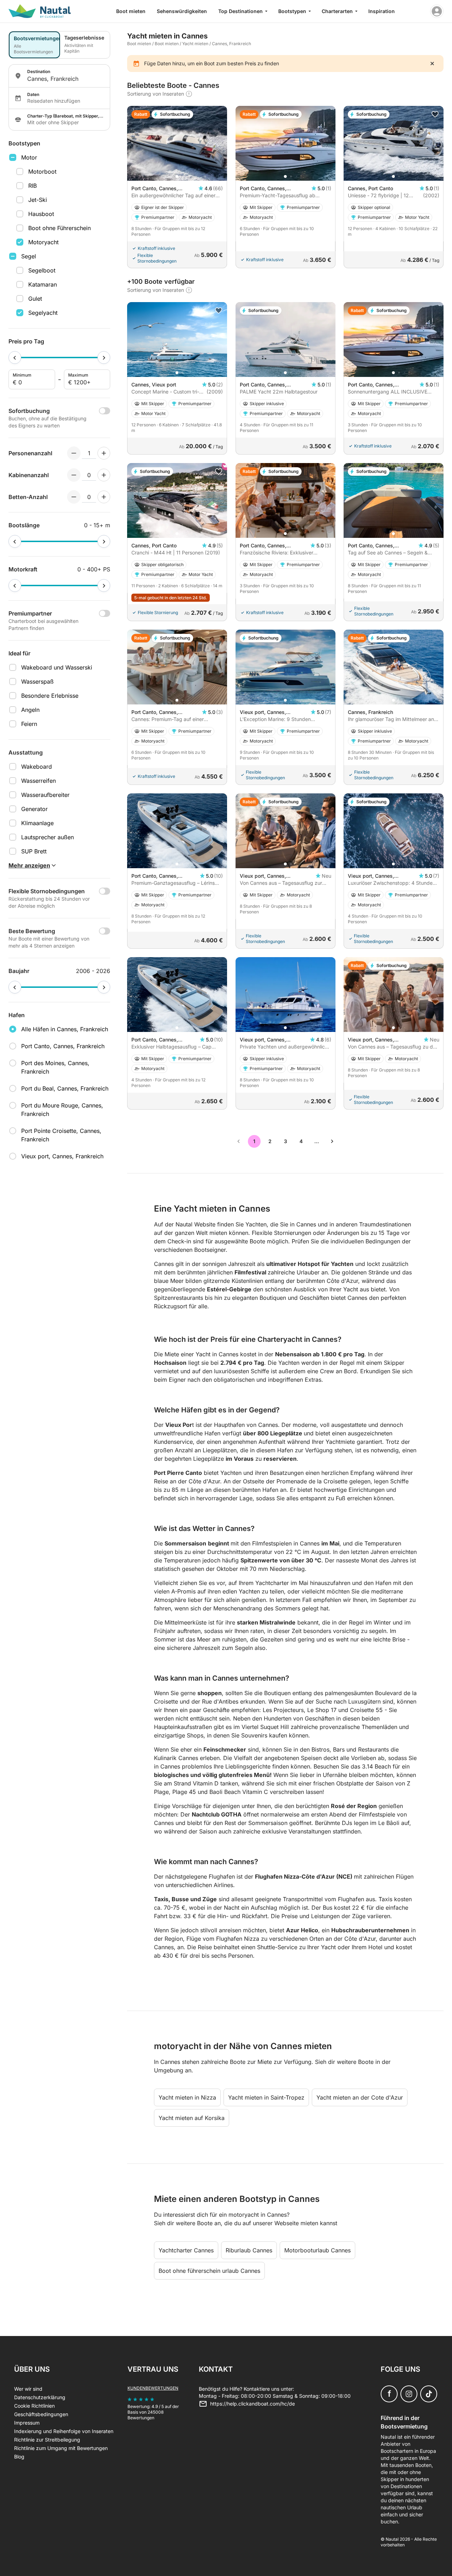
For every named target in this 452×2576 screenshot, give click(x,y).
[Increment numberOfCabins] (104, 475)
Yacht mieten (196, 44)
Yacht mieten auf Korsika (192, 2118)
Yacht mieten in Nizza (187, 2097)
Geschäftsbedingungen (41, 2414)
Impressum (27, 2423)
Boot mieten (131, 11)
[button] (177, 176)
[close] (432, 64)
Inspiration (382, 11)
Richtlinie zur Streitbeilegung (47, 2440)
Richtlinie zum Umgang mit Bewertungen (61, 2448)
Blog (19, 2457)
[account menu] (437, 11)
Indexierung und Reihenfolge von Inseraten (64, 2431)
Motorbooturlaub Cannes (317, 2250)
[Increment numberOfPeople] (104, 453)
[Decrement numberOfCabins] (74, 475)
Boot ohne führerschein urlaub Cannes (209, 2271)
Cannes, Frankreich (231, 44)
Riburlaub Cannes (249, 2250)
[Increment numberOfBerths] (104, 497)
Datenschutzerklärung (40, 2397)
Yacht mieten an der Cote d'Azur (360, 2097)
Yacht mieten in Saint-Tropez (266, 2097)
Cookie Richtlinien (34, 2406)
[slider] (15, 358)
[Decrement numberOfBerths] (74, 497)
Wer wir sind (28, 2389)
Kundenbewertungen (153, 2388)
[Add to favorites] (435, 114)
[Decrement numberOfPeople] (74, 453)
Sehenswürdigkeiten (182, 11)
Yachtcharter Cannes (186, 2250)
